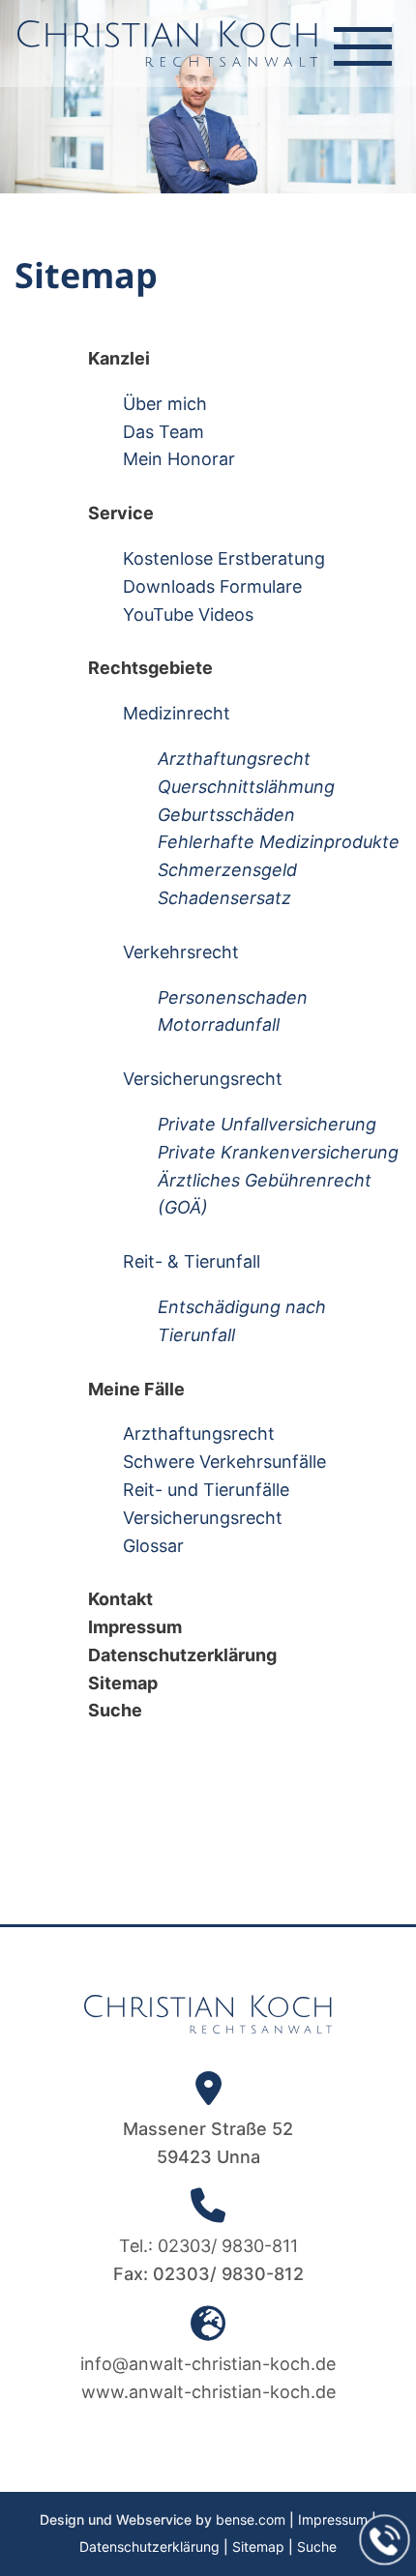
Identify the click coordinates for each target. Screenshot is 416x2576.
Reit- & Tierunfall (192, 1261)
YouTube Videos (188, 615)
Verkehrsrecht (181, 952)
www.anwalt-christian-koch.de (208, 2392)
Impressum (333, 2519)
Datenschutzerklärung (149, 2547)
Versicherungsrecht (203, 1079)
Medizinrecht (177, 713)
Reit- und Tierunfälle (206, 1490)
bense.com (251, 2519)
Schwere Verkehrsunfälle (224, 1462)
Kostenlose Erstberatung (224, 558)
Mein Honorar (179, 459)
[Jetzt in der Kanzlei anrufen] (385, 2540)
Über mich (165, 404)
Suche (317, 2547)
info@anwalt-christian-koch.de (208, 2364)
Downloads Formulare (212, 586)
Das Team (163, 432)
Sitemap (258, 2547)
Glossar (153, 1546)
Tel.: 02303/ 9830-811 (208, 2246)
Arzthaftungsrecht (199, 1434)
